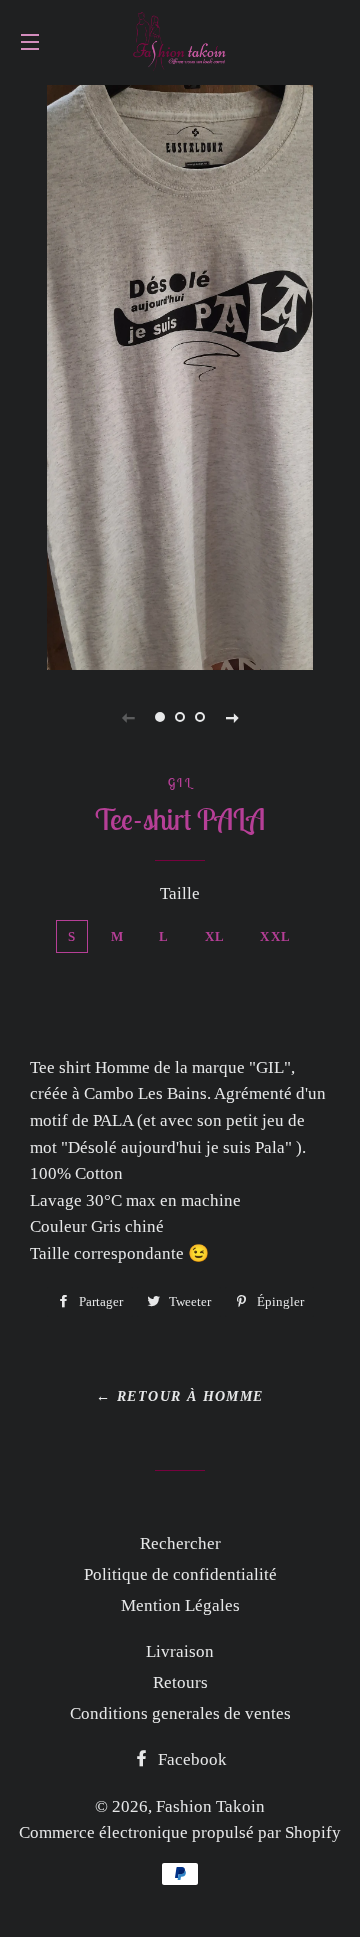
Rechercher (180, 1543)
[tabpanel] (180, 375)
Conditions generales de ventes (180, 1713)
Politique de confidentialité (180, 1574)
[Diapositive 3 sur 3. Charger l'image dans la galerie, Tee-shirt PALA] (200, 717)
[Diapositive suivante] (232, 717)
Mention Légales (180, 1605)
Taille (180, 893)
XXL (275, 936)
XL (215, 936)
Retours (180, 1682)
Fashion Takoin (210, 1806)
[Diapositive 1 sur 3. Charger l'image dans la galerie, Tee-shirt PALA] (160, 717)
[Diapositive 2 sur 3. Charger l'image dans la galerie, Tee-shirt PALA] (180, 717)
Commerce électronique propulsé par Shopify (180, 1832)
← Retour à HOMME (179, 1396)
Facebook (190, 1759)
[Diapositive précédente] (128, 717)
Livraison (180, 1651)
